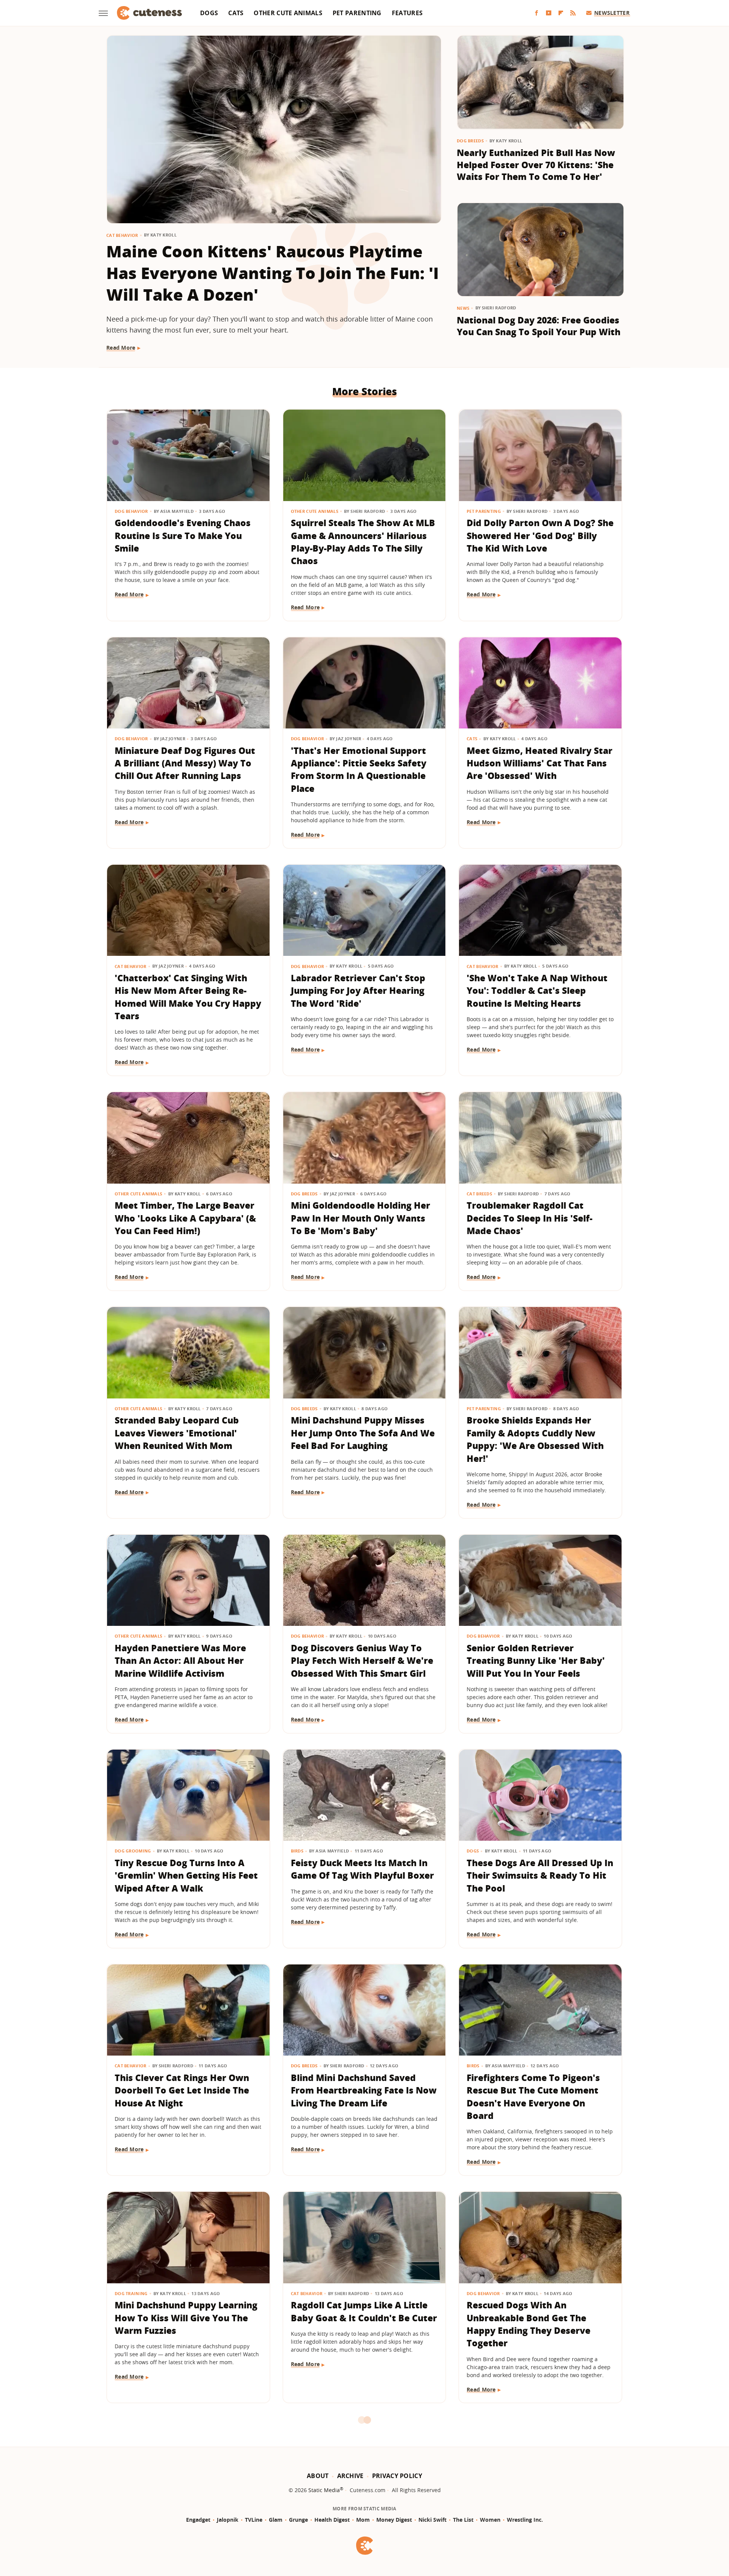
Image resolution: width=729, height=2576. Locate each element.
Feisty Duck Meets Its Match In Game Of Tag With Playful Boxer (362, 1869)
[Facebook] (536, 13)
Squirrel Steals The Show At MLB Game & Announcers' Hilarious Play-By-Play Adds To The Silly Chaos (363, 542)
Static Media (324, 2490)
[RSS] (573, 13)
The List (463, 2520)
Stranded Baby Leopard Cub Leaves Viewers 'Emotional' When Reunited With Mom (177, 1433)
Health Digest (332, 2520)
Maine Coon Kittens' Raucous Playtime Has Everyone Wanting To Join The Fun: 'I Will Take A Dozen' (273, 273)
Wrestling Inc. (525, 2520)
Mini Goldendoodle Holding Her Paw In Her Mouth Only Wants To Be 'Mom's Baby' (361, 1218)
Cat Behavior (122, 235)
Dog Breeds (470, 141)
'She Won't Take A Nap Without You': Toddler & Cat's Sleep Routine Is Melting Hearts (537, 991)
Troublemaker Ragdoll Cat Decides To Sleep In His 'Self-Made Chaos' (529, 1218)
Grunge (298, 2520)
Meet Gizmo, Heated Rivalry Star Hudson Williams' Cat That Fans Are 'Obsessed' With (540, 763)
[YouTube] (549, 13)
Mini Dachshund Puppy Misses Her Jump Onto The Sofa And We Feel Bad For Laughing (363, 1433)
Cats (236, 13)
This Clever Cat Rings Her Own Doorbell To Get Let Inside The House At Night (182, 2090)
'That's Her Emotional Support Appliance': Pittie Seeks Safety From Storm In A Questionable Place (359, 769)
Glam (276, 2520)
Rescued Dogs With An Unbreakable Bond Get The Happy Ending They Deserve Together (529, 2324)
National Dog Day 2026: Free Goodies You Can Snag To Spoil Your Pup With (539, 326)
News (463, 308)
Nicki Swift (432, 2520)
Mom (363, 2520)
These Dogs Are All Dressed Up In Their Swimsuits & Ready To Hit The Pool (540, 1875)
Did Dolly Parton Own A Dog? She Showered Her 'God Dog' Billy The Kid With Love (540, 535)
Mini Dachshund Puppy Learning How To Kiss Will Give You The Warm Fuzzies (186, 2318)
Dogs (209, 13)
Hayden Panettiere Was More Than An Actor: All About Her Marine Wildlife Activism (180, 1661)
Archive (350, 2476)
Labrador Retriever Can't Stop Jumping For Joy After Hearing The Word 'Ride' (358, 991)
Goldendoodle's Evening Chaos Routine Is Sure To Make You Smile (183, 535)
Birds (297, 1851)
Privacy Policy (397, 2476)
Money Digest (394, 2520)
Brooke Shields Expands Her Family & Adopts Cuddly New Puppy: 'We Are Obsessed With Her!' (535, 1439)
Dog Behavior (131, 511)
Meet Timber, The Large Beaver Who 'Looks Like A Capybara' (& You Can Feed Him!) (185, 1218)
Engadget (198, 2520)
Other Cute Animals (288, 13)
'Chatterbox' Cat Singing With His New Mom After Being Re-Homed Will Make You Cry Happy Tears (188, 997)
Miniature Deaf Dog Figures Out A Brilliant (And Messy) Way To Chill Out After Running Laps (185, 763)
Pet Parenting (357, 13)
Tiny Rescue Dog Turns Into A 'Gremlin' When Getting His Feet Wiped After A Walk (186, 1875)
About (318, 2476)
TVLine (254, 2520)
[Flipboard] (561, 13)
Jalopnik (228, 2520)
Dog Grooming (133, 1851)
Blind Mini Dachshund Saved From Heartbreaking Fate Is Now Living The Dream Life (364, 2090)
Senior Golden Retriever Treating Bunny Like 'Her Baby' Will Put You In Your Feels (536, 1661)
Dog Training (131, 2293)
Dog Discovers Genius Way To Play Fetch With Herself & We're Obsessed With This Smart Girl (362, 1661)
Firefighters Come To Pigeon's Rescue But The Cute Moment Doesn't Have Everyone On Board (533, 2097)
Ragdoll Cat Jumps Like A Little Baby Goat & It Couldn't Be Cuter (364, 2311)
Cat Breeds (479, 1194)
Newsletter (612, 13)
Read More (121, 348)
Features (407, 13)
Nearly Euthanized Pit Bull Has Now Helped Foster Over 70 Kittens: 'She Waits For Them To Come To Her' (536, 165)
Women (490, 2520)
